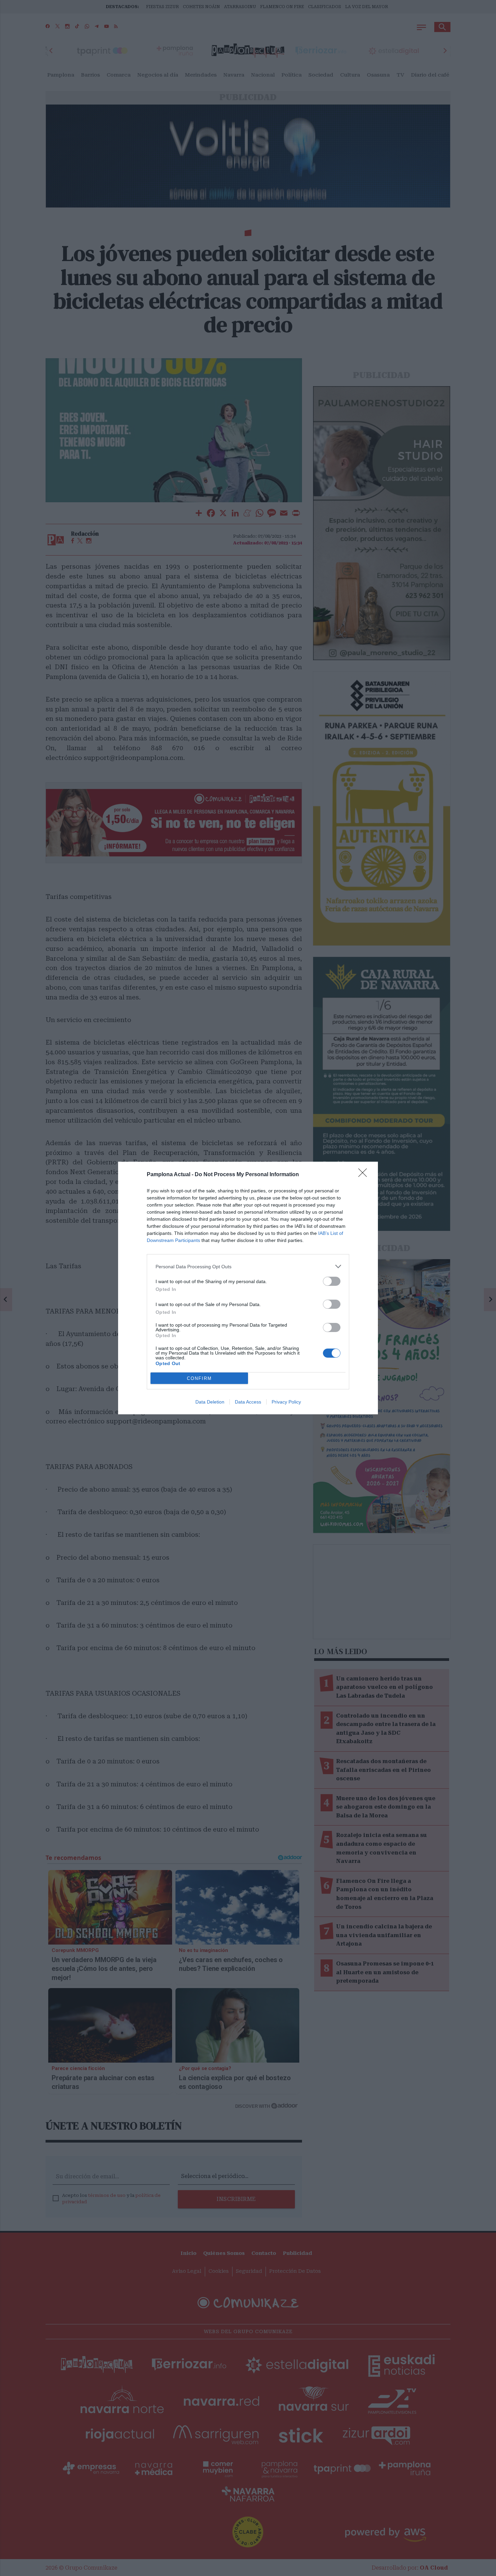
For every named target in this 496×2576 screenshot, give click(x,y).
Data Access (248, 1402)
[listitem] (248, 1266)
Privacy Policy (286, 1402)
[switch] (332, 1281)
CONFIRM (199, 1378)
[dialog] (248, 1288)
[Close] (365, 1175)
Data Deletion (210, 1402)
